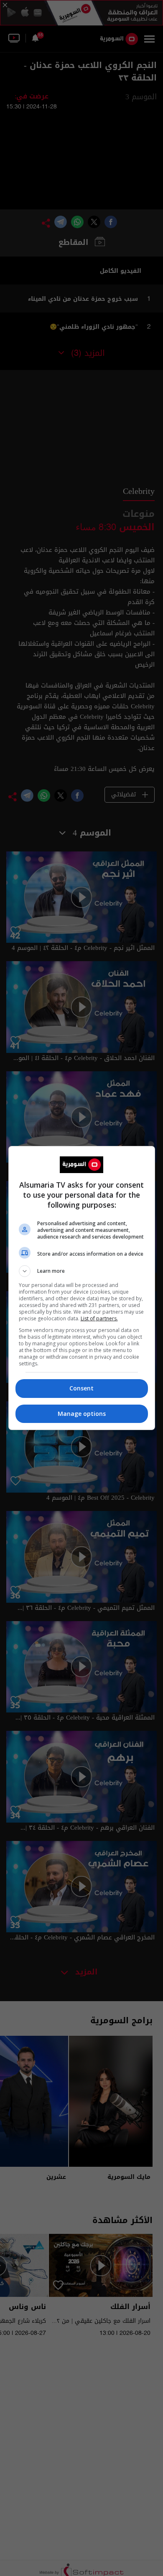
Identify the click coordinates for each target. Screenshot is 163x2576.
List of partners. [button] (99, 1318)
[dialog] (82, 1288)
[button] (82, 1271)
